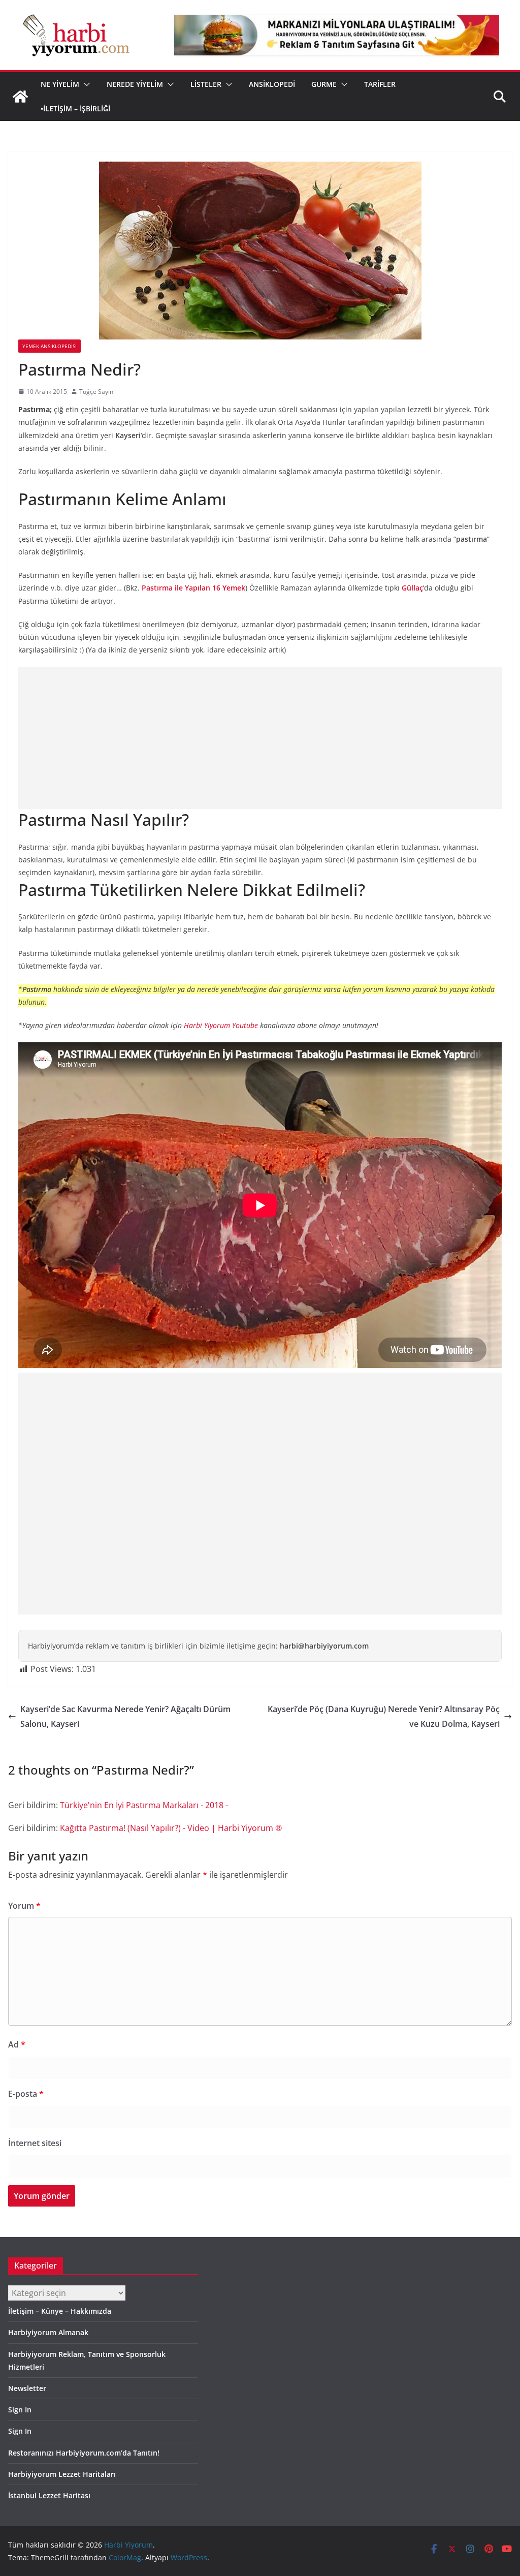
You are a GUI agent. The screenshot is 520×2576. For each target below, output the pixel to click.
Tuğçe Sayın (96, 392)
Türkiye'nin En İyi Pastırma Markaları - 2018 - (144, 1805)
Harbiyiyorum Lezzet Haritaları (62, 2474)
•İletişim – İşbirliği (75, 108)
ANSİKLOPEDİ (272, 84)
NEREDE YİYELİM (135, 84)
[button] (85, 84)
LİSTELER (206, 84)
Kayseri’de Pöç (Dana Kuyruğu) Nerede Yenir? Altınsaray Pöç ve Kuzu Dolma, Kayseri (384, 1716)
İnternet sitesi (35, 2143)
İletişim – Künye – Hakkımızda (60, 2311)
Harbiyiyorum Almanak (48, 2332)
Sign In (20, 2410)
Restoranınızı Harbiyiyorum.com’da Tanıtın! (84, 2453)
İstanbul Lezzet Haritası (49, 2495)
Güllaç (412, 588)
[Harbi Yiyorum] (20, 97)
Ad (17, 2044)
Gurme (324, 84)
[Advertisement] (260, 738)
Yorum (24, 1906)
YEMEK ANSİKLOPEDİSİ (50, 346)
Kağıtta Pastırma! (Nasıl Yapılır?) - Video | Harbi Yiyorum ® (171, 1828)
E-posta (26, 2094)
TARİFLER (380, 84)
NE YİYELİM (60, 84)
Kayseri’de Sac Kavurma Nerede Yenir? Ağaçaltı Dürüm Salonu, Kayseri (125, 1716)
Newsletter (27, 2388)
